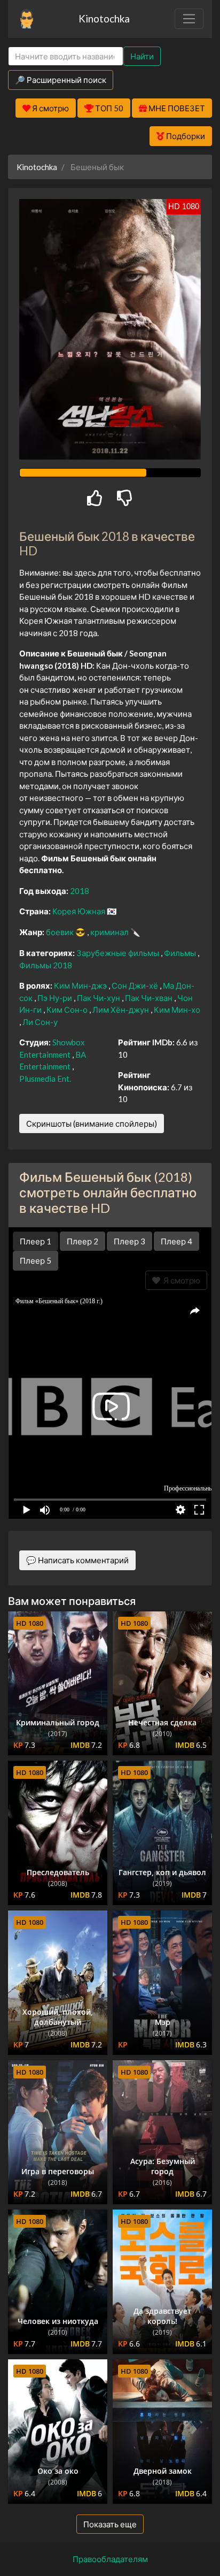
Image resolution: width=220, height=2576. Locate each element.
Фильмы (181, 953)
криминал (110, 932)
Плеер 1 (36, 1241)
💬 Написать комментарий (77, 1560)
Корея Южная (80, 911)
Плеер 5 (36, 1260)
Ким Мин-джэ (81, 985)
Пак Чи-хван (150, 998)
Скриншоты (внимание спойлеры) (92, 1123)
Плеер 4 (176, 1241)
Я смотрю (180, 1280)
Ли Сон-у (40, 1022)
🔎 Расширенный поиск (61, 80)
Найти (142, 56)
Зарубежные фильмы (119, 953)
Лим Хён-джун (121, 1010)
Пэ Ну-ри (56, 998)
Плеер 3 (129, 1241)
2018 (80, 891)
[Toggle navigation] (189, 19)
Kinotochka (104, 18)
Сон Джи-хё (136, 985)
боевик (61, 932)
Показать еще (110, 2524)
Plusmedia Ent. (45, 1079)
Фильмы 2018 (46, 965)
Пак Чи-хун (99, 998)
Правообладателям (110, 2559)
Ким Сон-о (68, 1010)
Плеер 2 (82, 1241)
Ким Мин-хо (177, 1010)
